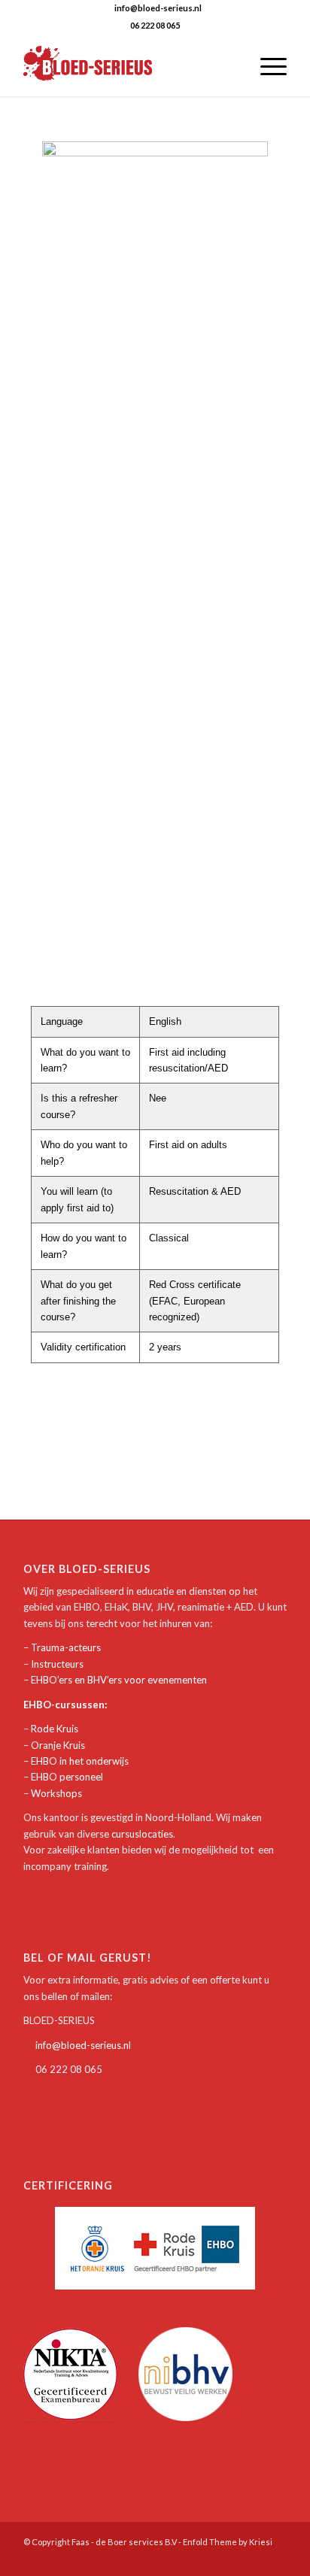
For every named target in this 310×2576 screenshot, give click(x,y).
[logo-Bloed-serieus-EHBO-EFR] (129, 66)
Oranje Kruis (58, 1745)
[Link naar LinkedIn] (275, 2557)
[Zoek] (231, 66)
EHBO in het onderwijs (80, 1761)
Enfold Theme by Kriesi (228, 2542)
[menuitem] (231, 66)
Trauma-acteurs (66, 1647)
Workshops (56, 1793)
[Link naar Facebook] (253, 2557)
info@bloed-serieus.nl (83, 2045)
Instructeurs (57, 1664)
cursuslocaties (142, 1834)
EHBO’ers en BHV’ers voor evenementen (119, 1680)
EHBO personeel (67, 1777)
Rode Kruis (55, 1729)
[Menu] (266, 66)
